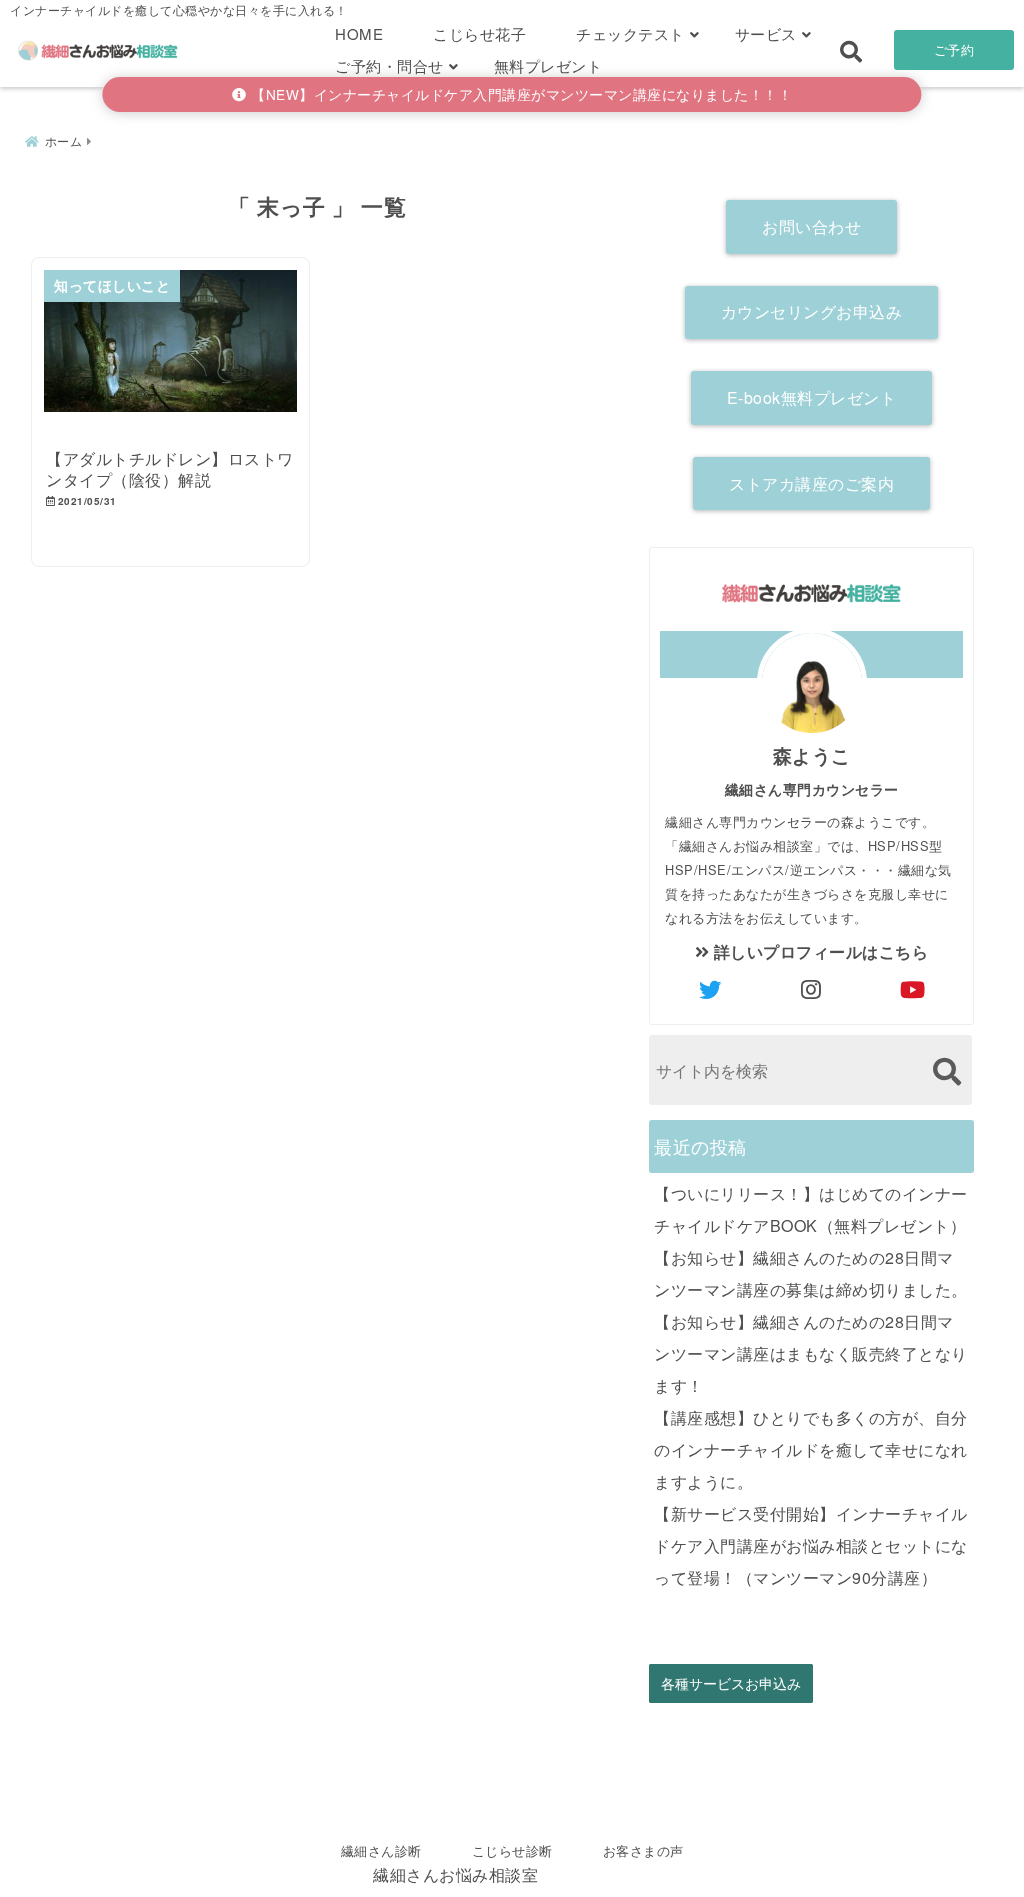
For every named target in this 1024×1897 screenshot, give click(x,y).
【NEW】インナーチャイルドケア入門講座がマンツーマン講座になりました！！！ (520, 94)
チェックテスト (630, 33)
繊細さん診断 (381, 1850)
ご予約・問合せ (389, 65)
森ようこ (812, 755)
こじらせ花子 (479, 33)
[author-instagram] (812, 989)
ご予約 (954, 49)
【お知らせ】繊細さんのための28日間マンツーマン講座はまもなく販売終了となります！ (811, 1353)
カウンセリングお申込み (812, 311)
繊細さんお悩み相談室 (455, 1874)
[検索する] (946, 1071)
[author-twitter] (711, 989)
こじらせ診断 (512, 1850)
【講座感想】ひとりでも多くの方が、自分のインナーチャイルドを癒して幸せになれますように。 (811, 1449)
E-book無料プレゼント (812, 397)
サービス (766, 33)
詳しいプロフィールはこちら (818, 951)
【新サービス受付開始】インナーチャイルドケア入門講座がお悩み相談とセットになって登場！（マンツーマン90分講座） (811, 1545)
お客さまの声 (643, 1850)
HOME (359, 33)
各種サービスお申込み (731, 1683)
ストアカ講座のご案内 (811, 483)
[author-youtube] (913, 989)
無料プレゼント (548, 65)
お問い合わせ (811, 226)
